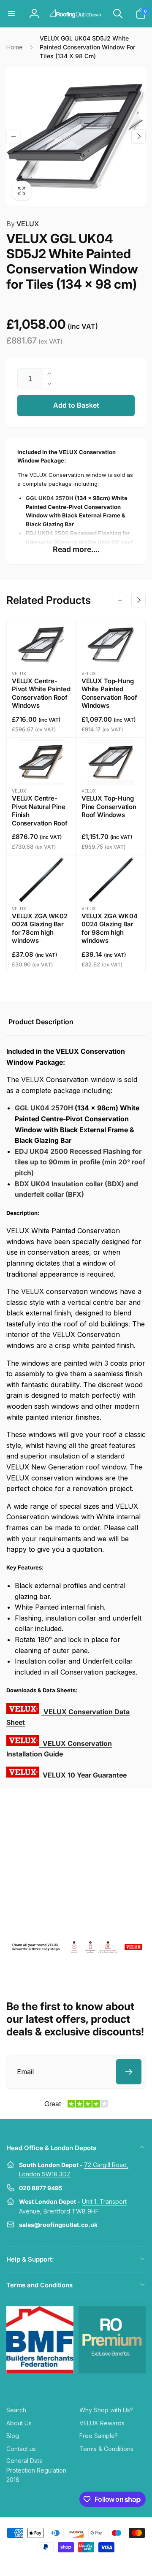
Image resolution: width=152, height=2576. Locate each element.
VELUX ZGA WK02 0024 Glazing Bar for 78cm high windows (39, 928)
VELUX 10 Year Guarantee (85, 1775)
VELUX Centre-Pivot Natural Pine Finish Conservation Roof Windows (40, 815)
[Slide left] (14, 136)
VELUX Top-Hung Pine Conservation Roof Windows (109, 806)
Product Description (41, 1022)
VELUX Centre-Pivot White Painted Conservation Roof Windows (41, 693)
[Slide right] (138, 136)
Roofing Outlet (66, 2562)
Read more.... (76, 549)
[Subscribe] (129, 2072)
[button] (11, 14)
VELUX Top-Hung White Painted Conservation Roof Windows (109, 693)
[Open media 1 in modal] (76, 136)
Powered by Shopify (96, 2562)
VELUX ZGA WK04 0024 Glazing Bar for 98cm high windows (109, 928)
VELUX (23, 224)
